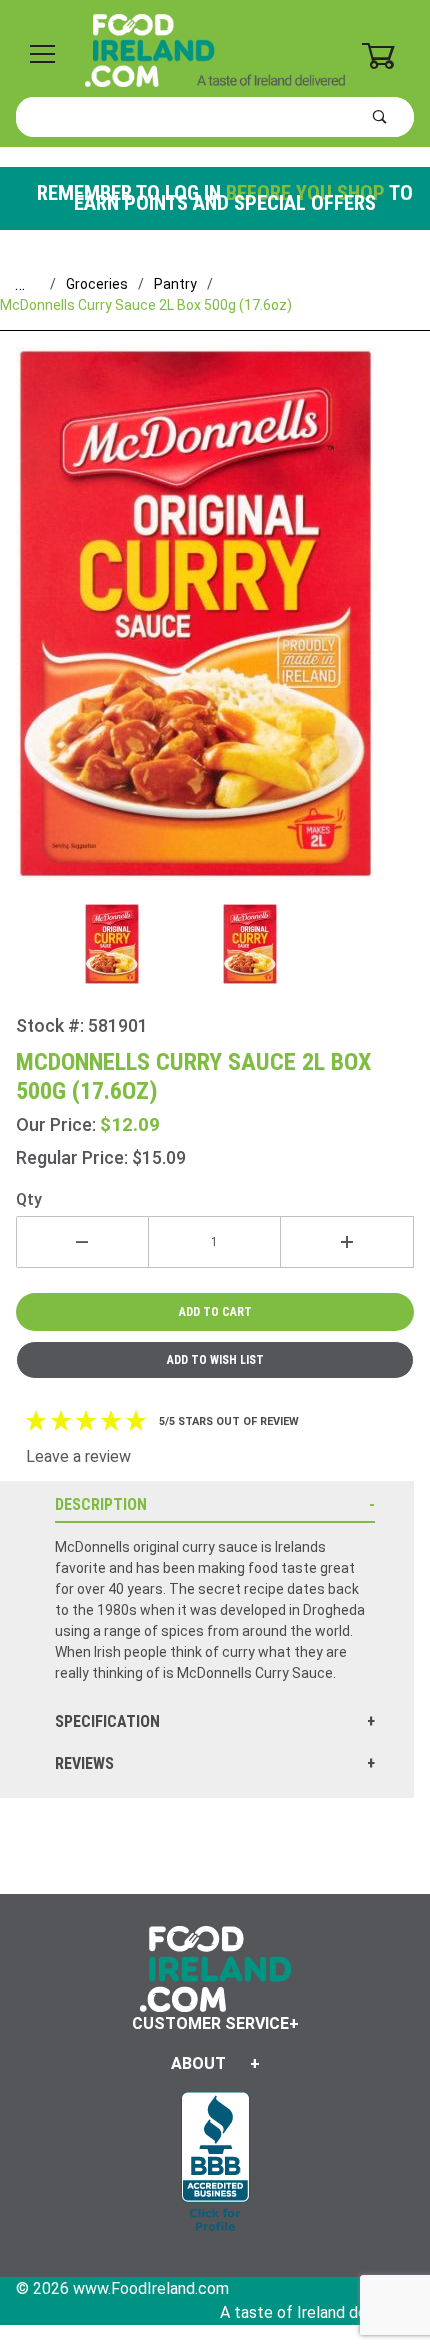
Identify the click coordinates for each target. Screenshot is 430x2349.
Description (101, 1504)
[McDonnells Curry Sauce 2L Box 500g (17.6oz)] (215, 625)
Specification (107, 1721)
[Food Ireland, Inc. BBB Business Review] (215, 2163)
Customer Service (210, 2023)
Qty (29, 1199)
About (198, 2063)
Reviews (84, 1763)
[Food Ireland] (215, 49)
